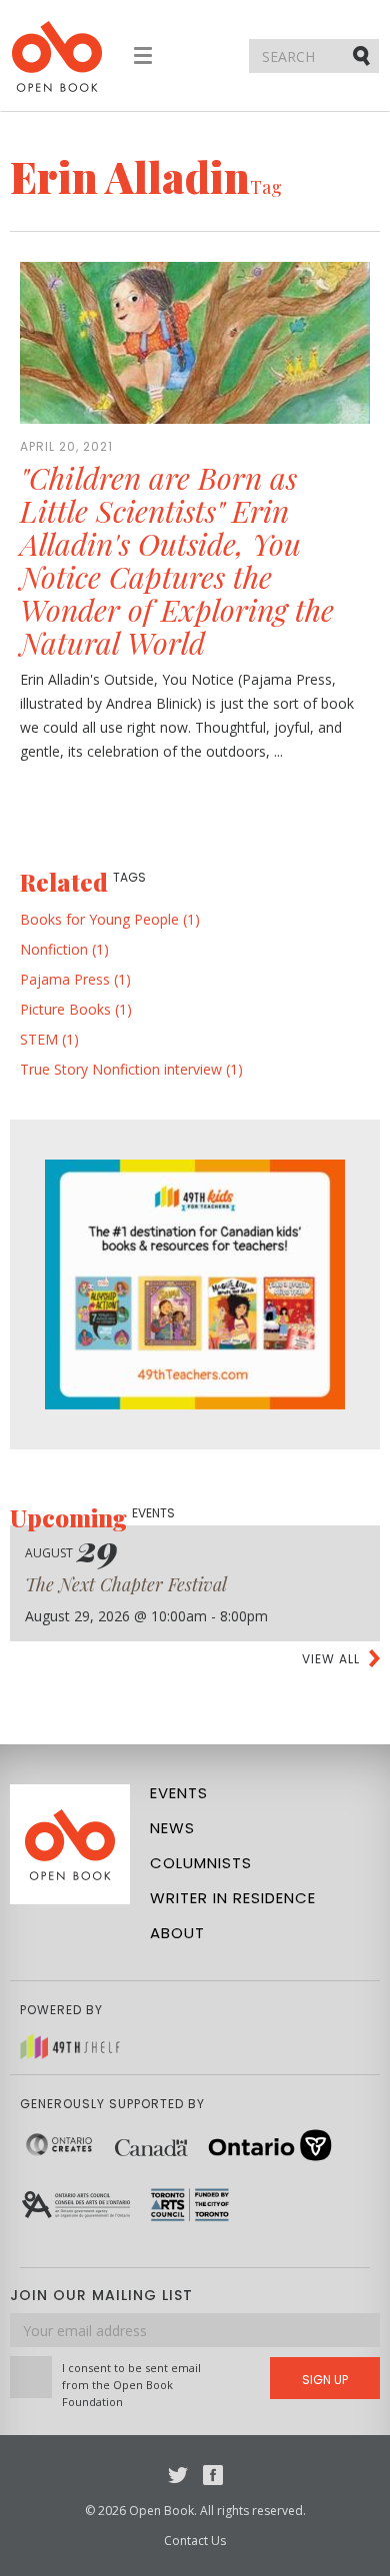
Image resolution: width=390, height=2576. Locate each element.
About (177, 1933)
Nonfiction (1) (64, 949)
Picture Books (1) (76, 1009)
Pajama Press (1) (75, 979)
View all (331, 1659)
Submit (363, 55)
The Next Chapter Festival (126, 1584)
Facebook (213, 2475)
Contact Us (195, 2541)
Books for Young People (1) (110, 919)
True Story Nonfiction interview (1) (131, 1069)
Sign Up (325, 2380)
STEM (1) (49, 1039)
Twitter (178, 2475)
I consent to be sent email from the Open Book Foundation (131, 2385)
